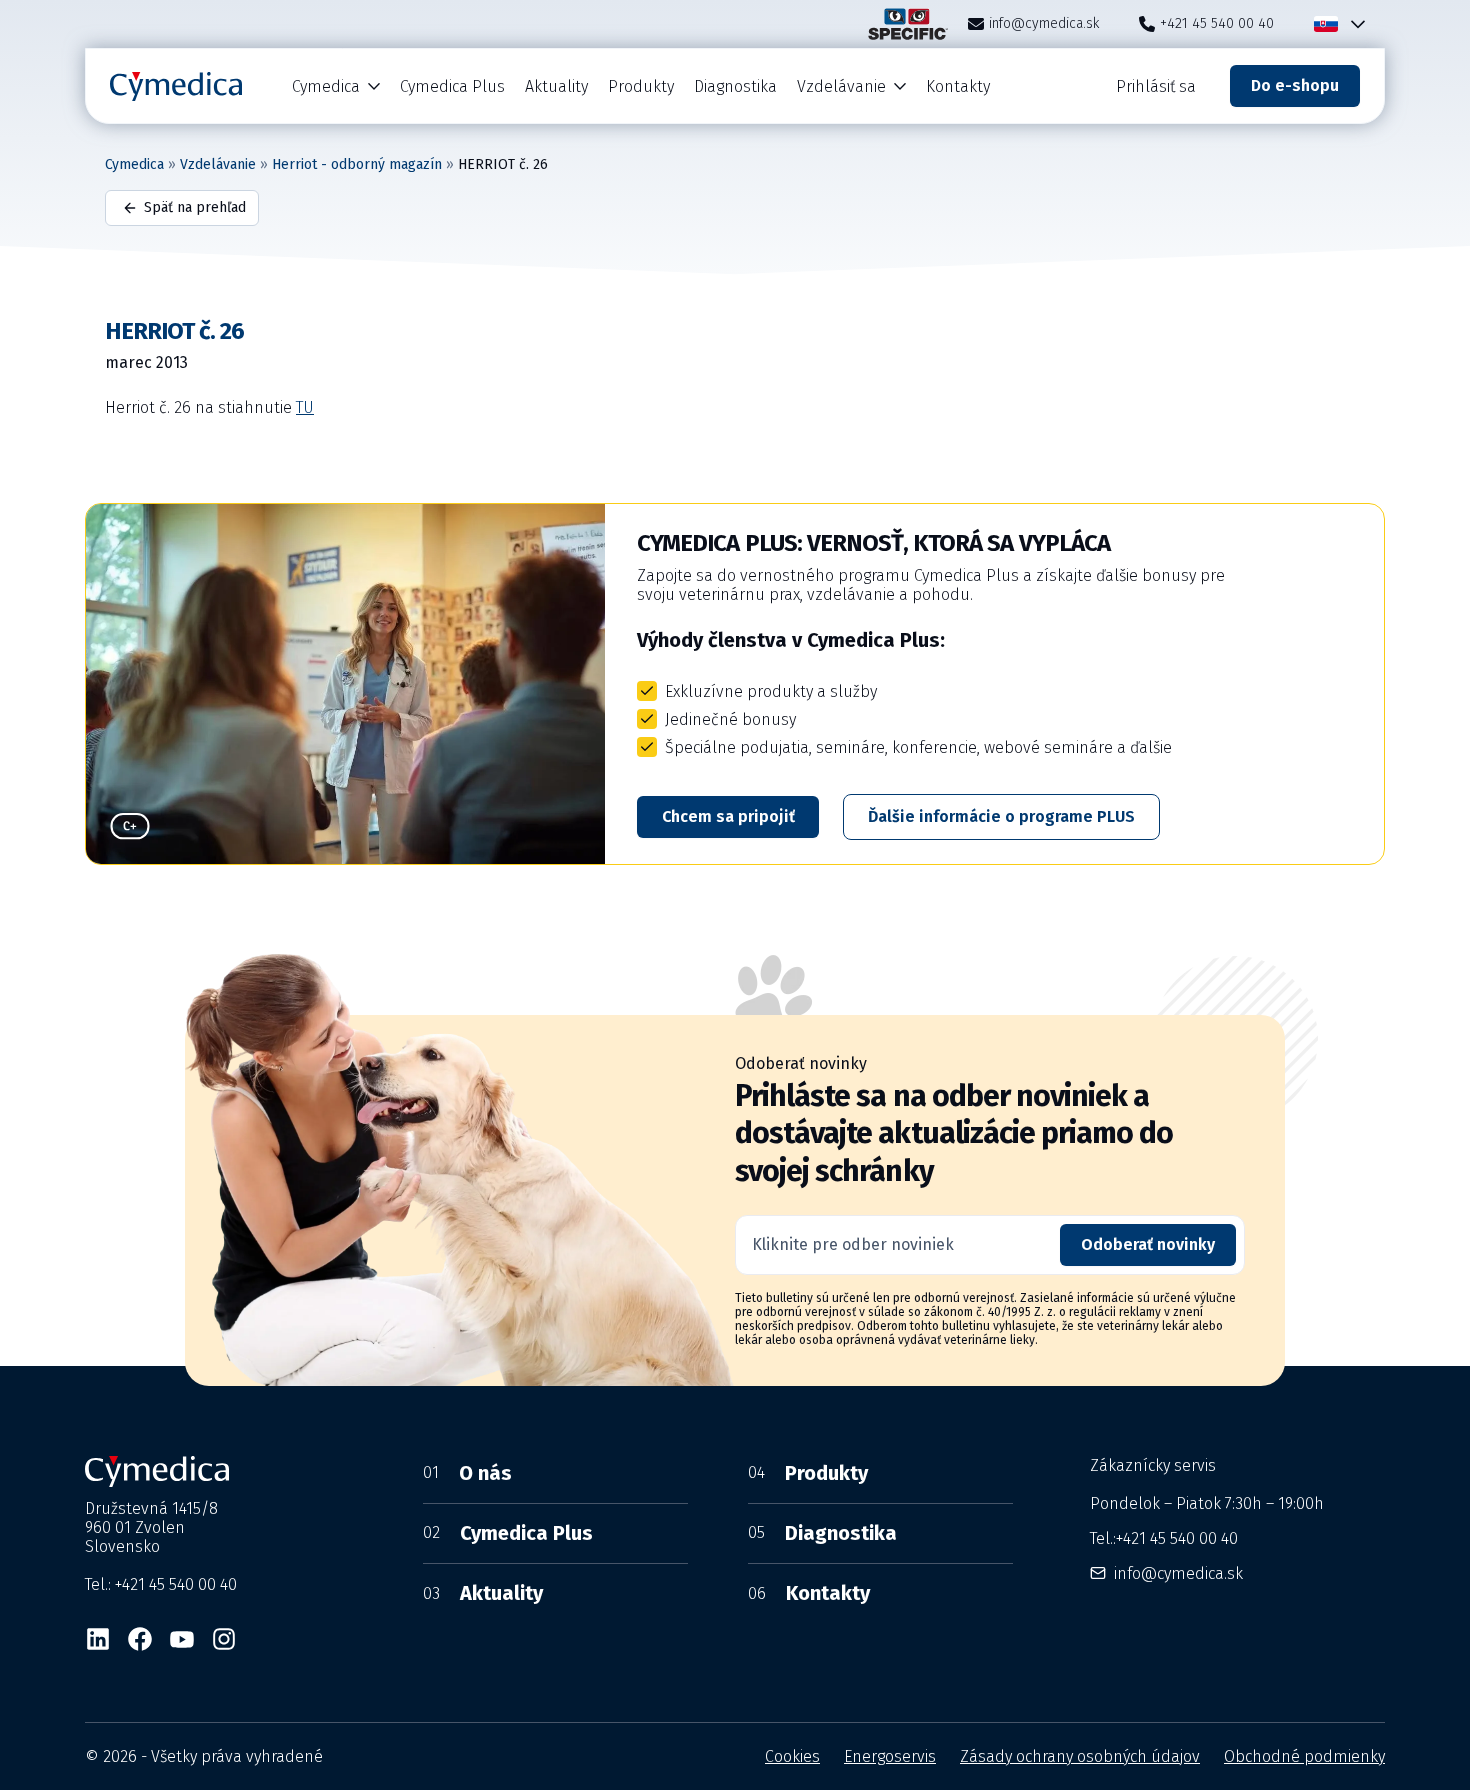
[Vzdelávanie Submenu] (901, 86)
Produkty (641, 86)
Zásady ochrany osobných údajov (1080, 1756)
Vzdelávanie (841, 86)
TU (305, 407)
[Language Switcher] (1354, 24)
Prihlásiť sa (1156, 86)
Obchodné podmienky (1304, 1756)
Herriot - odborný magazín (357, 164)
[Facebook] (140, 1639)
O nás (467, 1473)
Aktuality (556, 86)
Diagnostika (735, 86)
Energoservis (890, 1756)
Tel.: (1164, 1538)
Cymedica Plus (452, 86)
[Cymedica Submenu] (375, 86)
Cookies (792, 1756)
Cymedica (326, 86)
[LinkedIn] (98, 1639)
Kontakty (958, 86)
